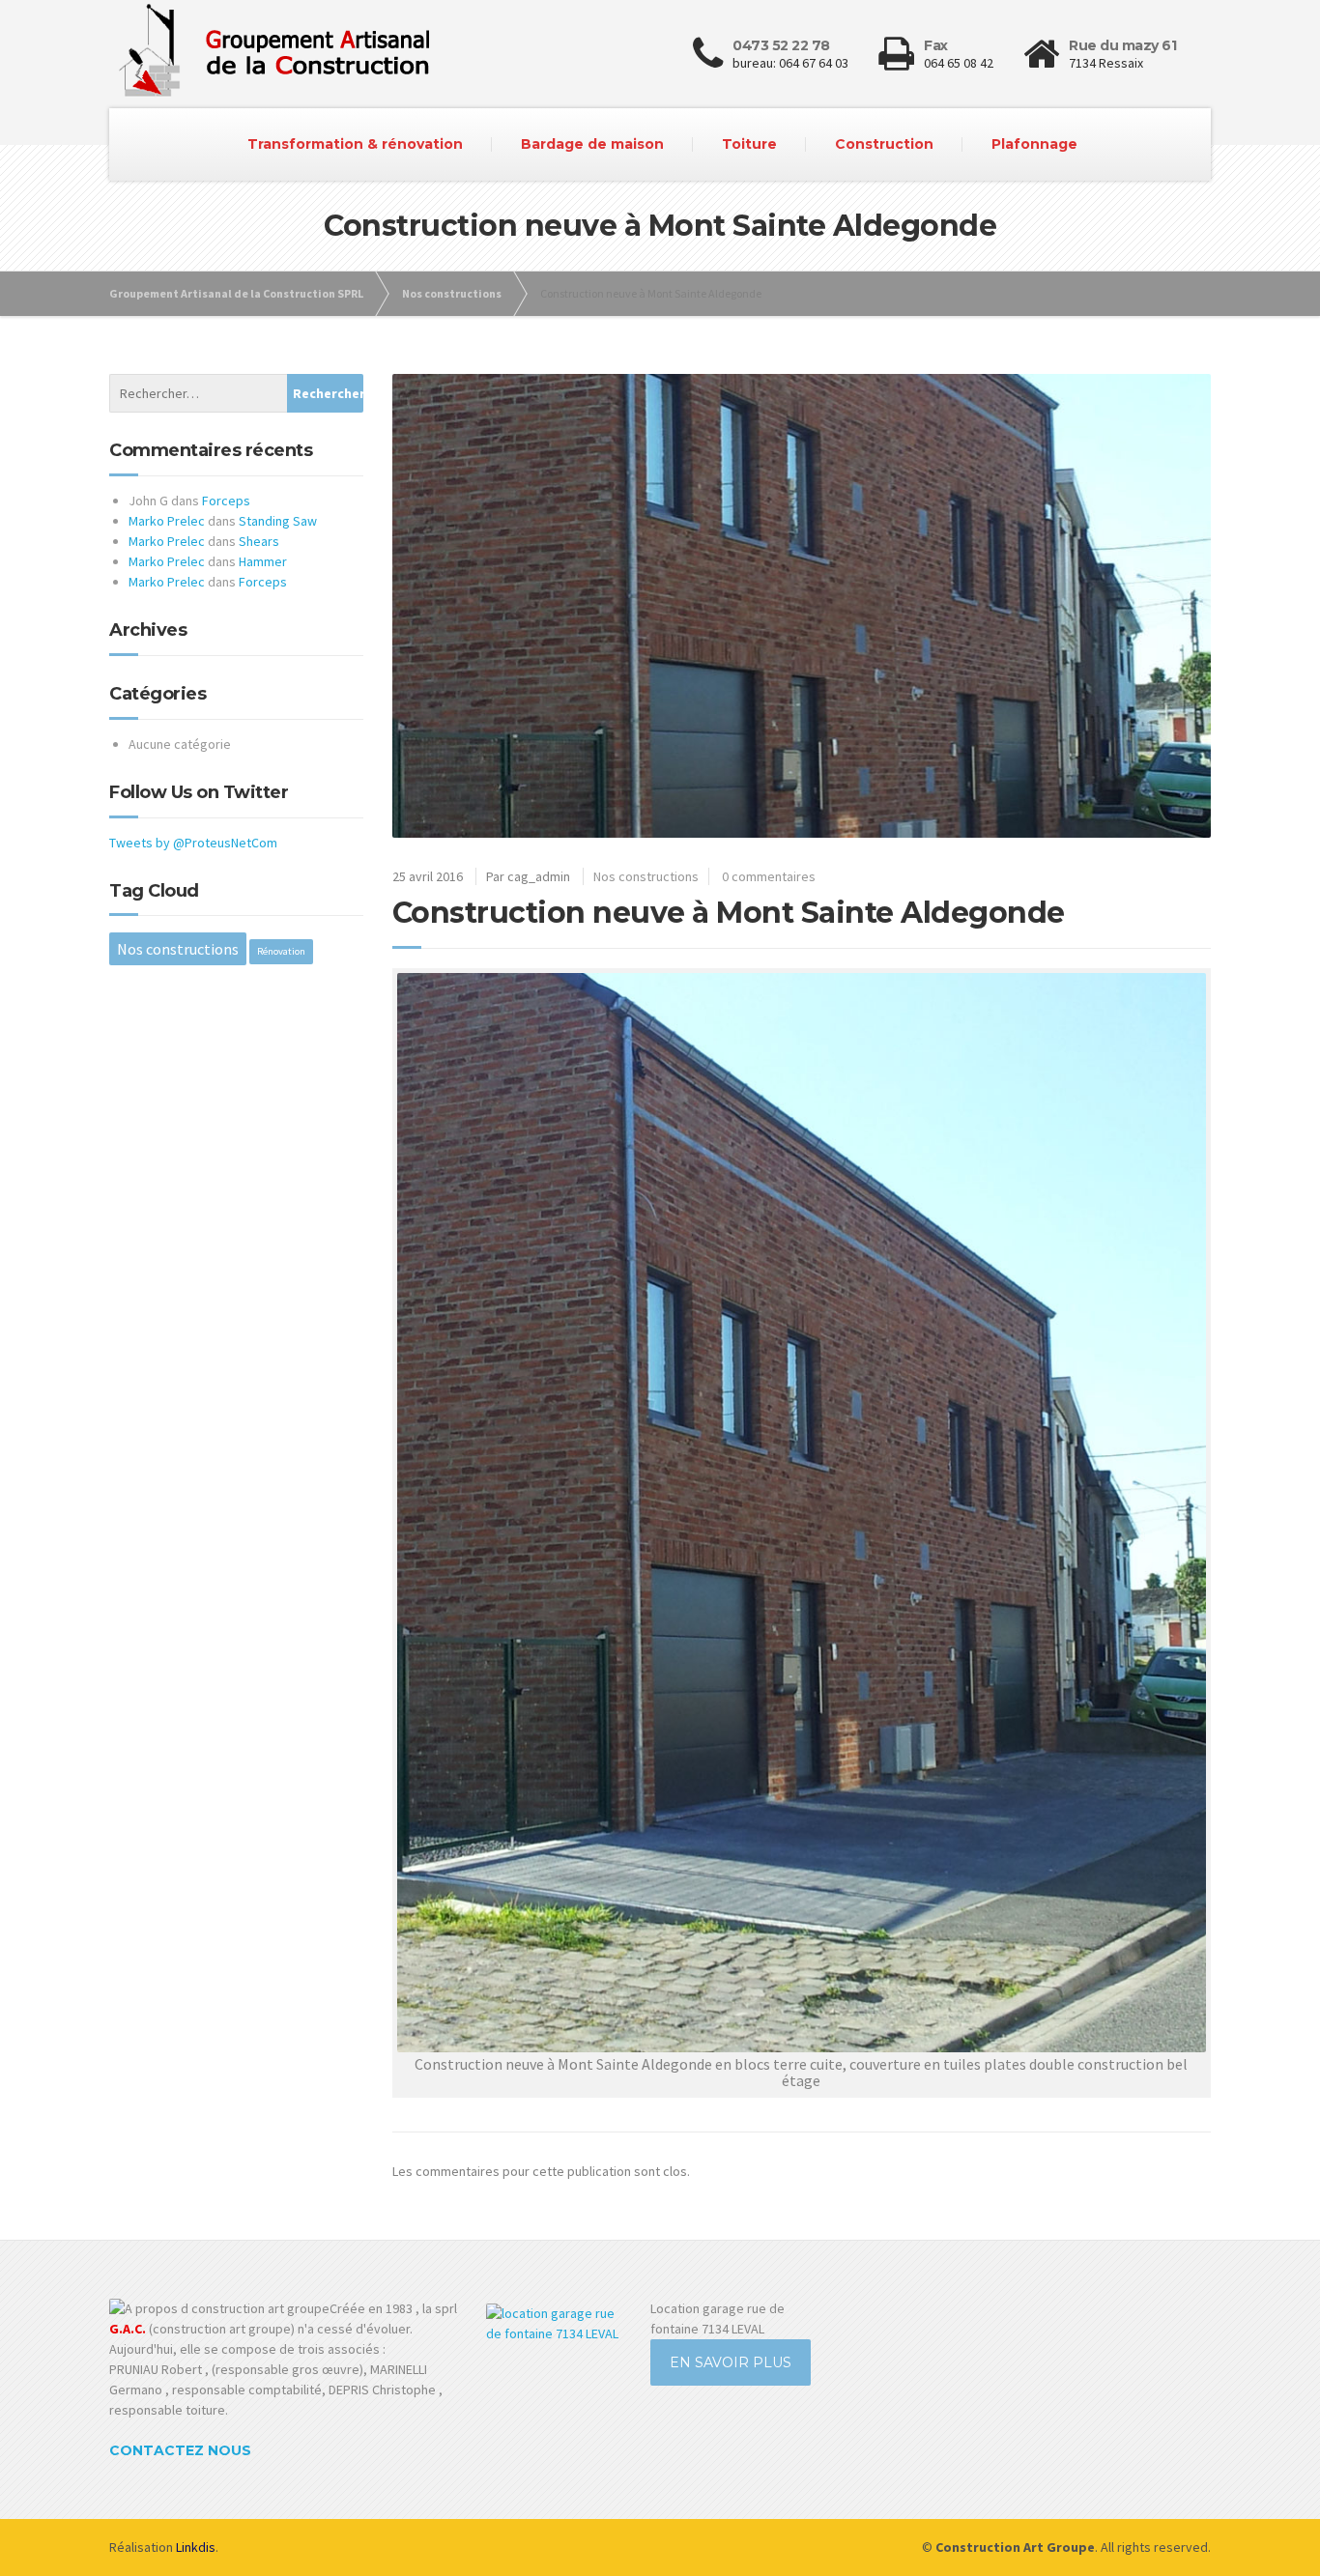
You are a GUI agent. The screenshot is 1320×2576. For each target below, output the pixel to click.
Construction (884, 144)
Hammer (263, 561)
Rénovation (281, 951)
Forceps (226, 501)
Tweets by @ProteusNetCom (193, 843)
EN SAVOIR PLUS (731, 2362)
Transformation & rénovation (355, 144)
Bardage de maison (592, 144)
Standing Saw (278, 521)
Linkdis (196, 2547)
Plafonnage (1034, 144)
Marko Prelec (167, 521)
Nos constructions (646, 876)
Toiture (749, 144)
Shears (259, 541)
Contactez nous (180, 2450)
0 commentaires (769, 876)
